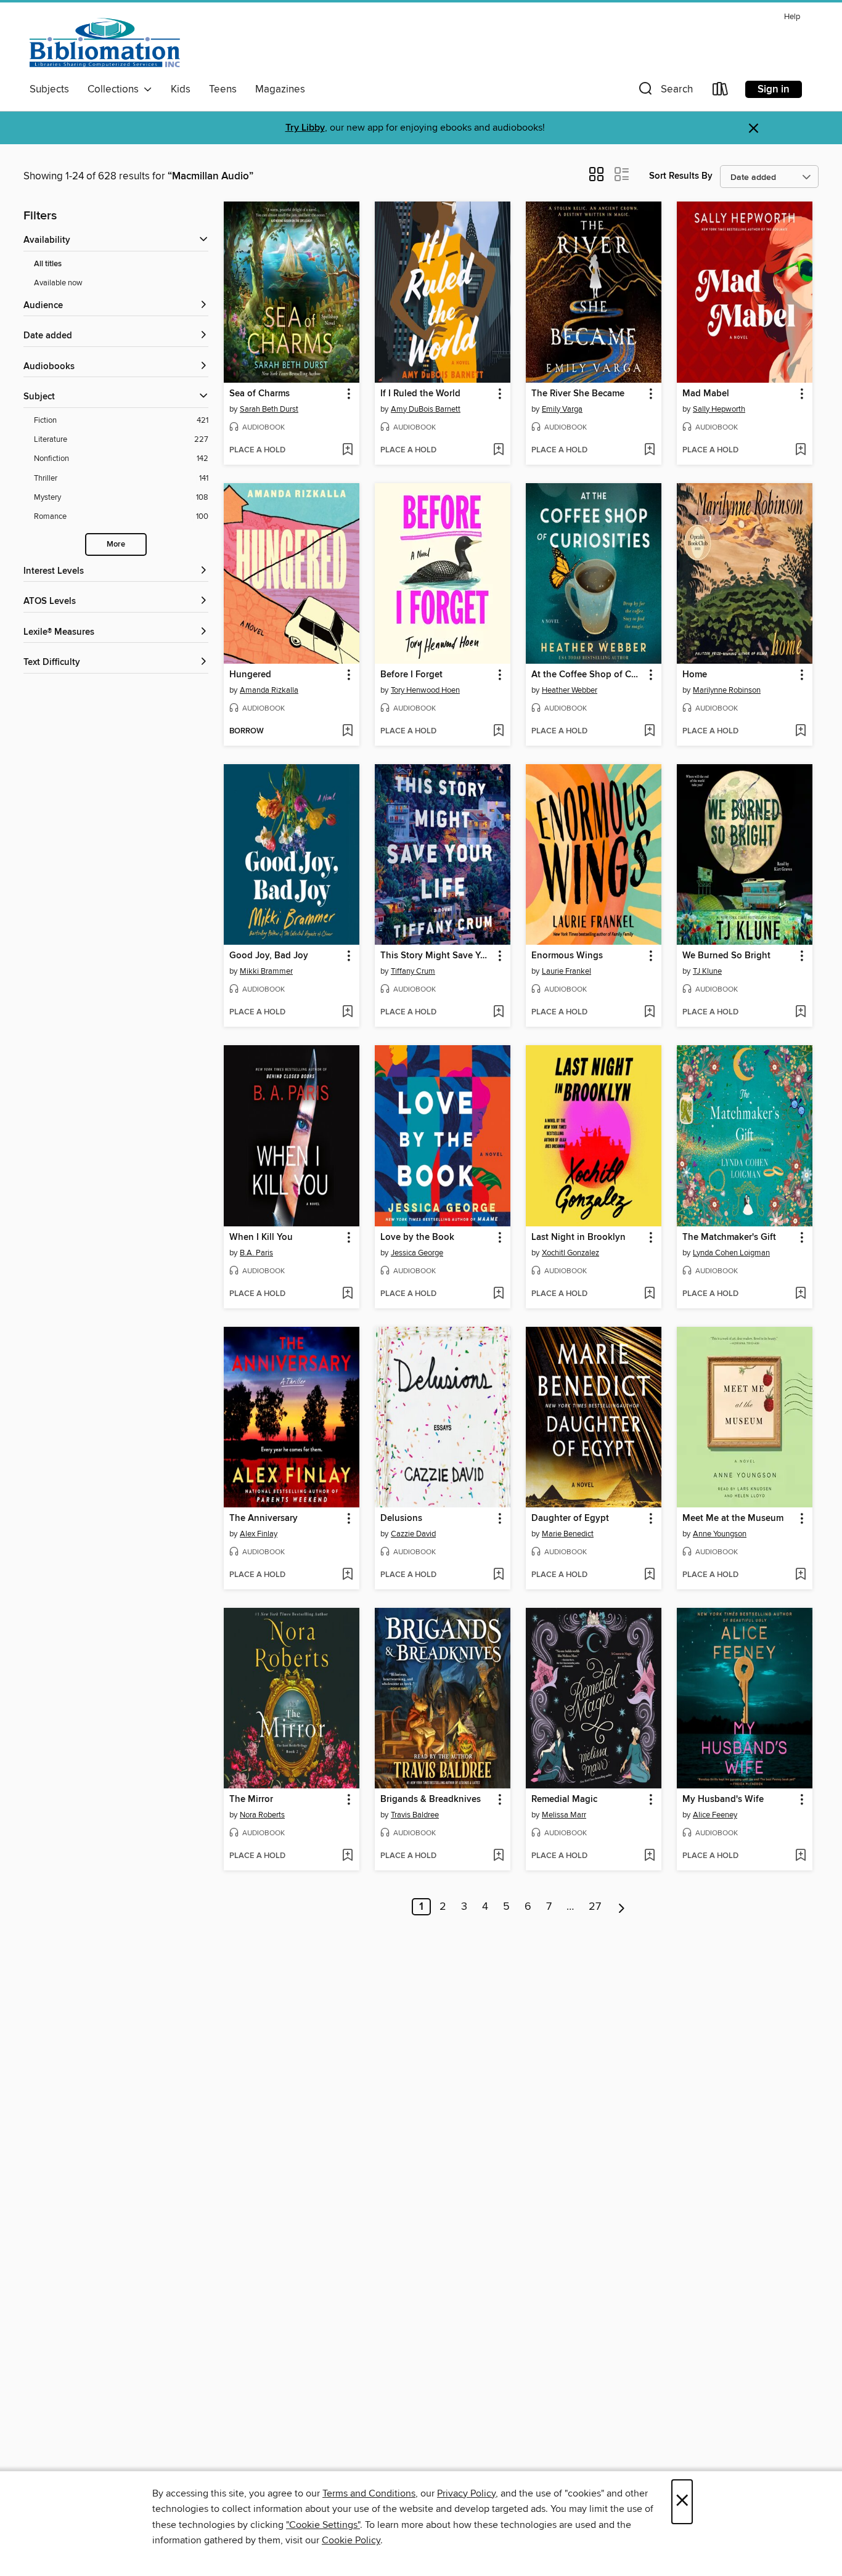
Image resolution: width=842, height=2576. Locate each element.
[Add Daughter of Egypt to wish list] (649, 1575)
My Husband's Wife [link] (723, 1800)
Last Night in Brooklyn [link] (578, 1237)
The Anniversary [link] (264, 1518)
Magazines (280, 89)
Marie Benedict (568, 1534)
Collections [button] (116, 89)
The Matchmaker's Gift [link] (729, 1237)
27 (595, 1907)
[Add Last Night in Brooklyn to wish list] (649, 1294)
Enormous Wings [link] (567, 956)
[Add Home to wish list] (800, 732)
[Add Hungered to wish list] (347, 732)
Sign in (774, 89)
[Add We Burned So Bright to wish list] (800, 1013)
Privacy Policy (466, 2493)
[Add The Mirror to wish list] (347, 1856)
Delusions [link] (401, 1518)
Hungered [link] (250, 675)
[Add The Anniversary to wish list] (347, 1575)
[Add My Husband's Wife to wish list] (800, 1856)
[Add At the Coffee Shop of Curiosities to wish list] (649, 732)
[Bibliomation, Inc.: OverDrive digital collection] (105, 43)
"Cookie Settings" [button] (323, 2525)
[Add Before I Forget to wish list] (498, 732)
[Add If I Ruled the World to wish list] (498, 450)
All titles (48, 264)
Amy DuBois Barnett (426, 409)
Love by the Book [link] (417, 1237)
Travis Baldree (415, 1815)
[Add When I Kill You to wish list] (347, 1294)
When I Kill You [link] (261, 1237)
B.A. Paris (256, 1253)
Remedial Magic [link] (564, 1800)
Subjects (49, 89)
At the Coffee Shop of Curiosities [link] (588, 675)
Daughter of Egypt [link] (570, 1518)
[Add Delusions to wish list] (498, 1575)
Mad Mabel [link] (706, 394)
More (116, 544)
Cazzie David (413, 1534)
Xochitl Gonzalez (570, 1253)
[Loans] (721, 92)
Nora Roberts (262, 1815)
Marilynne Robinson (727, 690)
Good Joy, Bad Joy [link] (269, 956)
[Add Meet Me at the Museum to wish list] (800, 1575)
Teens (223, 89)
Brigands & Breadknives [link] (431, 1800)
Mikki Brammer (266, 971)
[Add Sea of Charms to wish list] (347, 450)
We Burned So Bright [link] (726, 956)
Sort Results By (681, 176)
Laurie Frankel (566, 971)
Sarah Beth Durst (269, 409)
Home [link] (695, 675)
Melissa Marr (564, 1815)
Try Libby (305, 128)
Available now (58, 283)
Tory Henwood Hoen (425, 690)
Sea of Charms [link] (260, 394)
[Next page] (622, 1907)
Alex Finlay (259, 1534)
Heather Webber (570, 690)
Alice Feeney (715, 1815)
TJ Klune (707, 971)
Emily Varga (562, 409)
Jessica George (417, 1253)
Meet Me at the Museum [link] (733, 1518)
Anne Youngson (720, 1534)
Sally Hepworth (719, 409)
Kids (181, 89)
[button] (664, 92)
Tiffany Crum (413, 971)
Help (792, 17)
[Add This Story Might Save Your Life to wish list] (498, 1013)
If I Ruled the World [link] (420, 394)
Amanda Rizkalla (269, 690)
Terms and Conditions (369, 2493)
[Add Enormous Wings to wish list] (649, 1013)
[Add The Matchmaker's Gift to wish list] (800, 1294)
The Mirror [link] (251, 1800)
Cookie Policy (351, 2540)
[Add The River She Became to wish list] (649, 450)
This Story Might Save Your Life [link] (437, 956)
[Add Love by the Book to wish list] (498, 1294)
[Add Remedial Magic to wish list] (649, 1856)
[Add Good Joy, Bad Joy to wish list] (347, 1013)
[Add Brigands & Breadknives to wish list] (498, 1856)
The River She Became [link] (578, 394)
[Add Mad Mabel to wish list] (800, 450)
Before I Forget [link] (411, 675)
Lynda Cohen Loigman (731, 1253)
